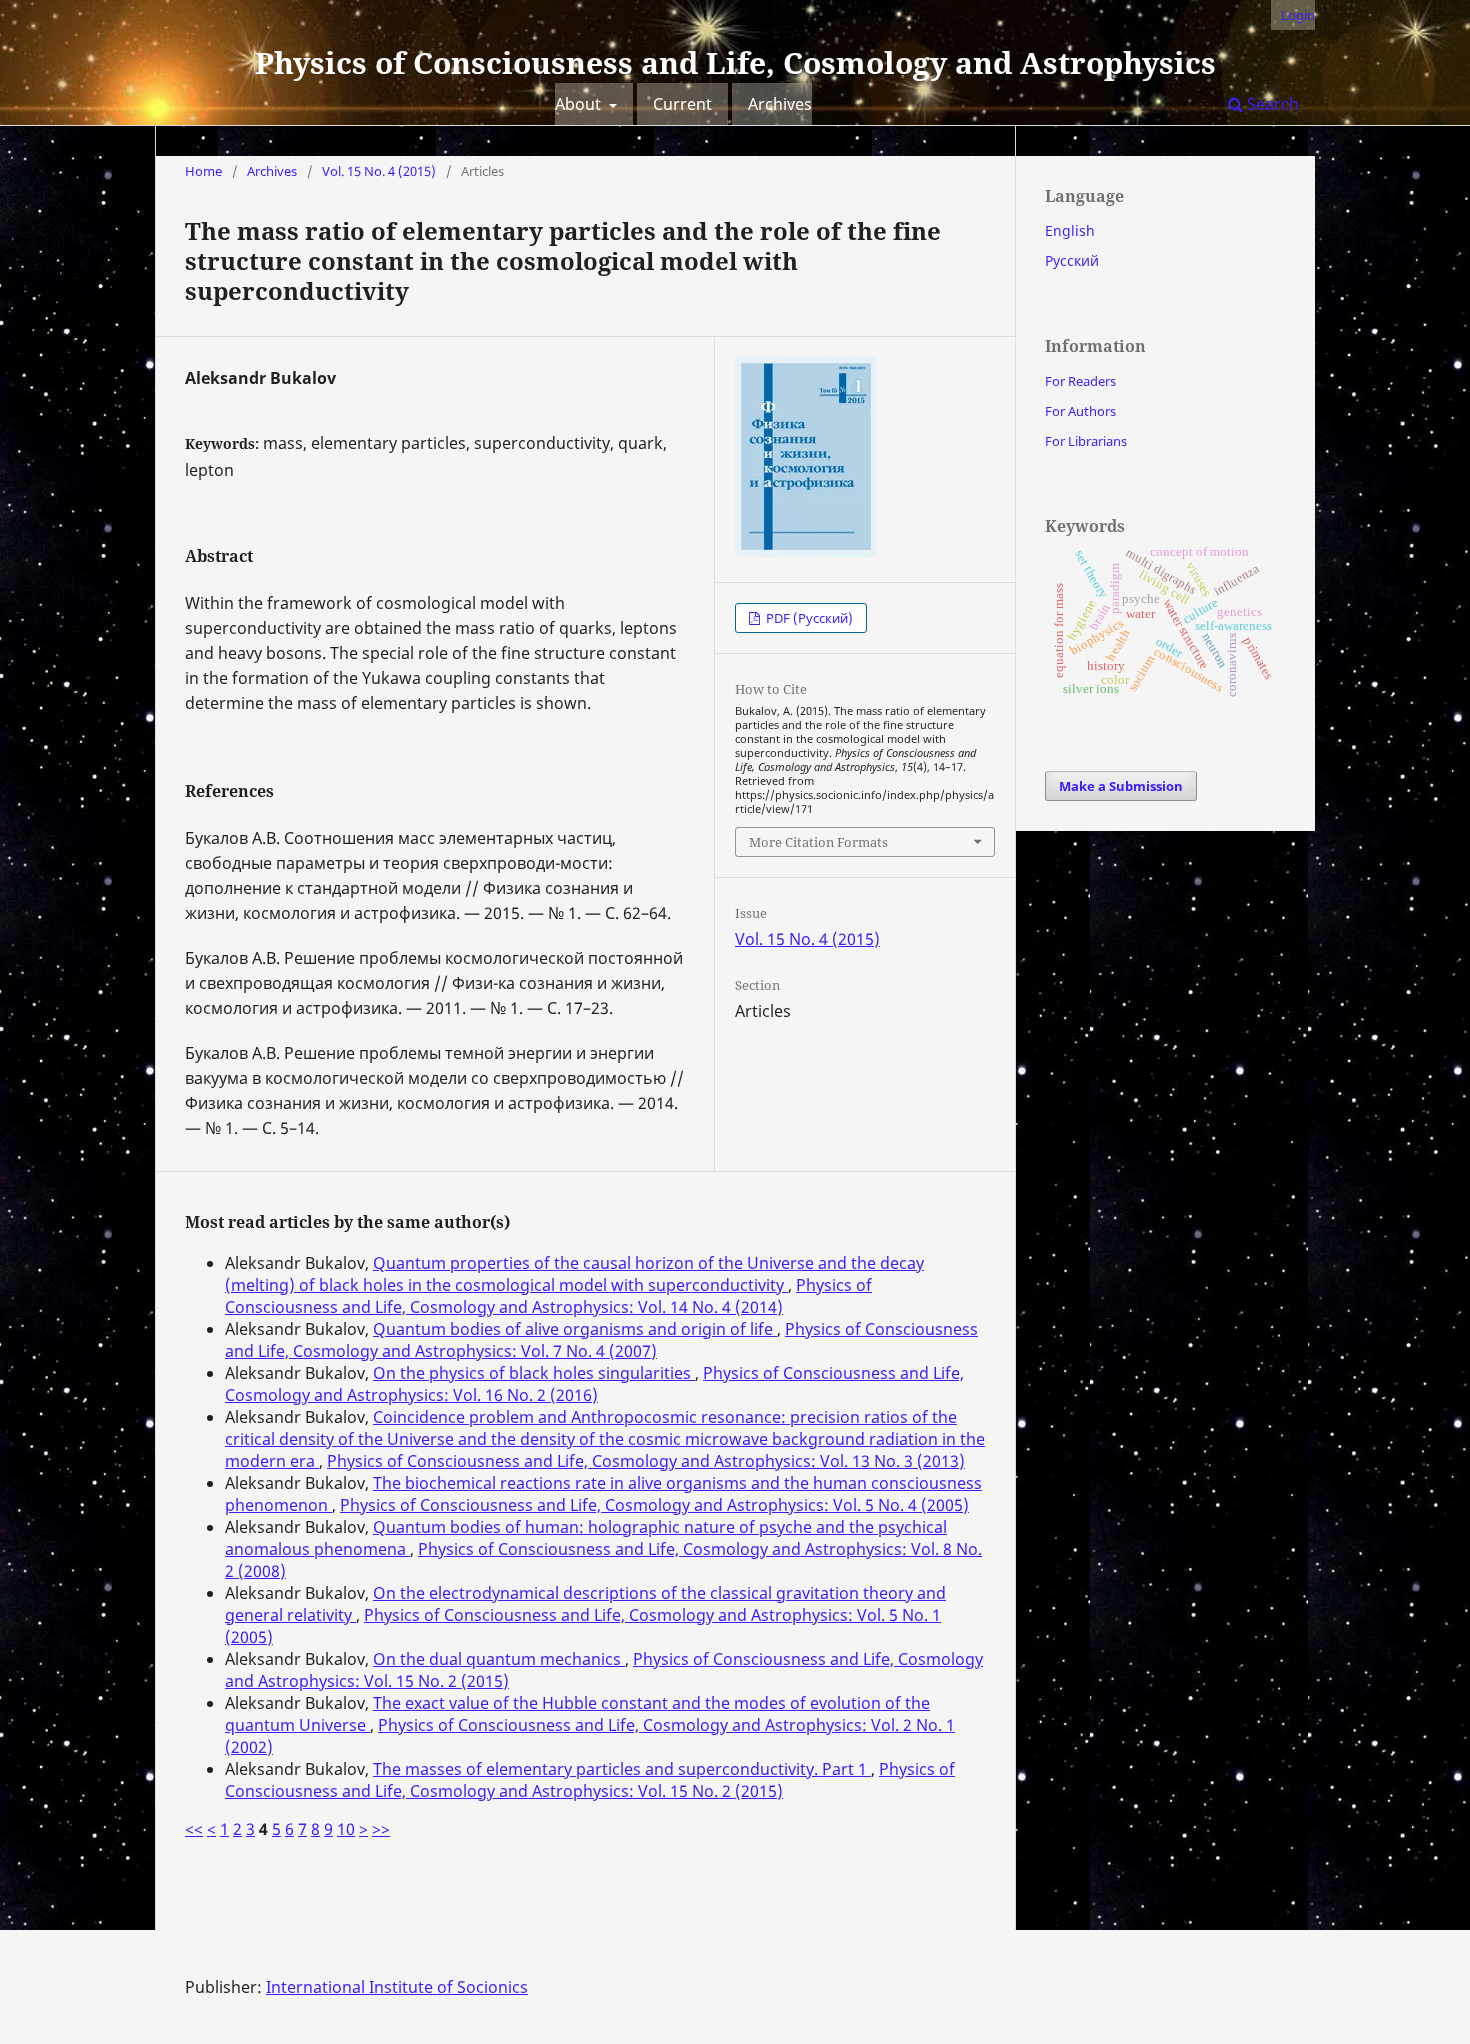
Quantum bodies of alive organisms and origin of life (575, 1329)
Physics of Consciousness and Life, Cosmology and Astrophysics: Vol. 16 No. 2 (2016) (594, 1384)
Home (203, 171)
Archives (780, 104)
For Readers (1080, 381)
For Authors (1080, 411)
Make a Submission (1121, 786)
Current (682, 104)
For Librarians (1086, 441)
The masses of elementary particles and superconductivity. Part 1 (622, 1769)
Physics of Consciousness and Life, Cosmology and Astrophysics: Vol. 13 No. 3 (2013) (646, 1461)
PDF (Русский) (808, 618)
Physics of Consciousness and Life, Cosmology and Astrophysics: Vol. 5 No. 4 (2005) (654, 1505)
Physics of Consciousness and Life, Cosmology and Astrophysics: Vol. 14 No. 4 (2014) (548, 1296)
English (1070, 230)
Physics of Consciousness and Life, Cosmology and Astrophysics (735, 62)
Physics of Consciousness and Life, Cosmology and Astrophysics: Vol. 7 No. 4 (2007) (601, 1340)
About (580, 104)
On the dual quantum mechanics (499, 1659)
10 (346, 1829)
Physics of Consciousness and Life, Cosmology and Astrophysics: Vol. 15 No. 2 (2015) (590, 1780)
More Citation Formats (818, 842)
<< (194, 1829)
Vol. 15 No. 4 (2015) (379, 171)
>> (381, 1829)
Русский (1072, 260)
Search (1271, 104)
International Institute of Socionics (397, 1987)
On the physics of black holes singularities (534, 1373)
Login (1298, 15)
